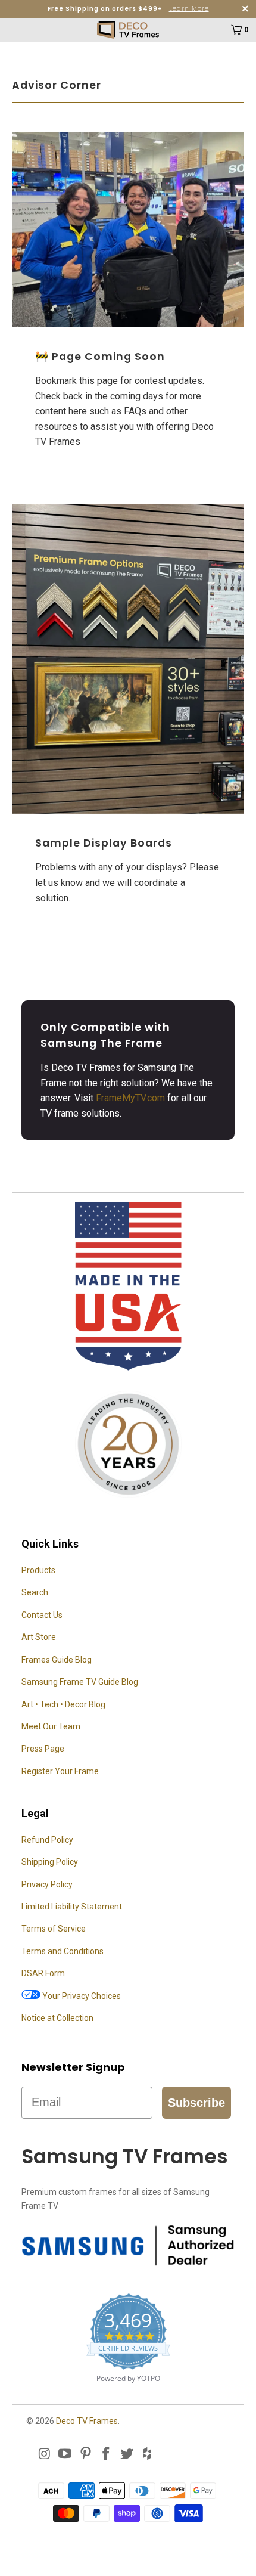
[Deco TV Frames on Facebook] (107, 2454)
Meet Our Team (51, 1726)
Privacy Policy (47, 1884)
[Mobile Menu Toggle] (37, 30)
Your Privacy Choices (81, 1996)
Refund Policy (47, 1840)
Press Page (43, 1749)
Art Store (39, 1637)
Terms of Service (54, 1929)
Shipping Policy (50, 1862)
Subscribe (196, 2103)
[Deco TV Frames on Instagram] (45, 2454)
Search (35, 1592)
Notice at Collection (57, 2018)
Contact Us (42, 1615)
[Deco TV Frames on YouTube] (65, 2454)
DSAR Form (43, 1973)
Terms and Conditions (63, 1951)
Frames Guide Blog (57, 1660)
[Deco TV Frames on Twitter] (127, 2454)
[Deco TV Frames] (128, 30)
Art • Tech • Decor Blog (63, 1704)
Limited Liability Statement (72, 1907)
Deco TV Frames (87, 2421)
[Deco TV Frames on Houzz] (148, 2454)
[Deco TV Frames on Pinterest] (86, 2454)
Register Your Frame (60, 1771)
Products (38, 1570)
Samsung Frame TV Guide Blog (80, 1682)
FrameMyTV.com (130, 1098)
